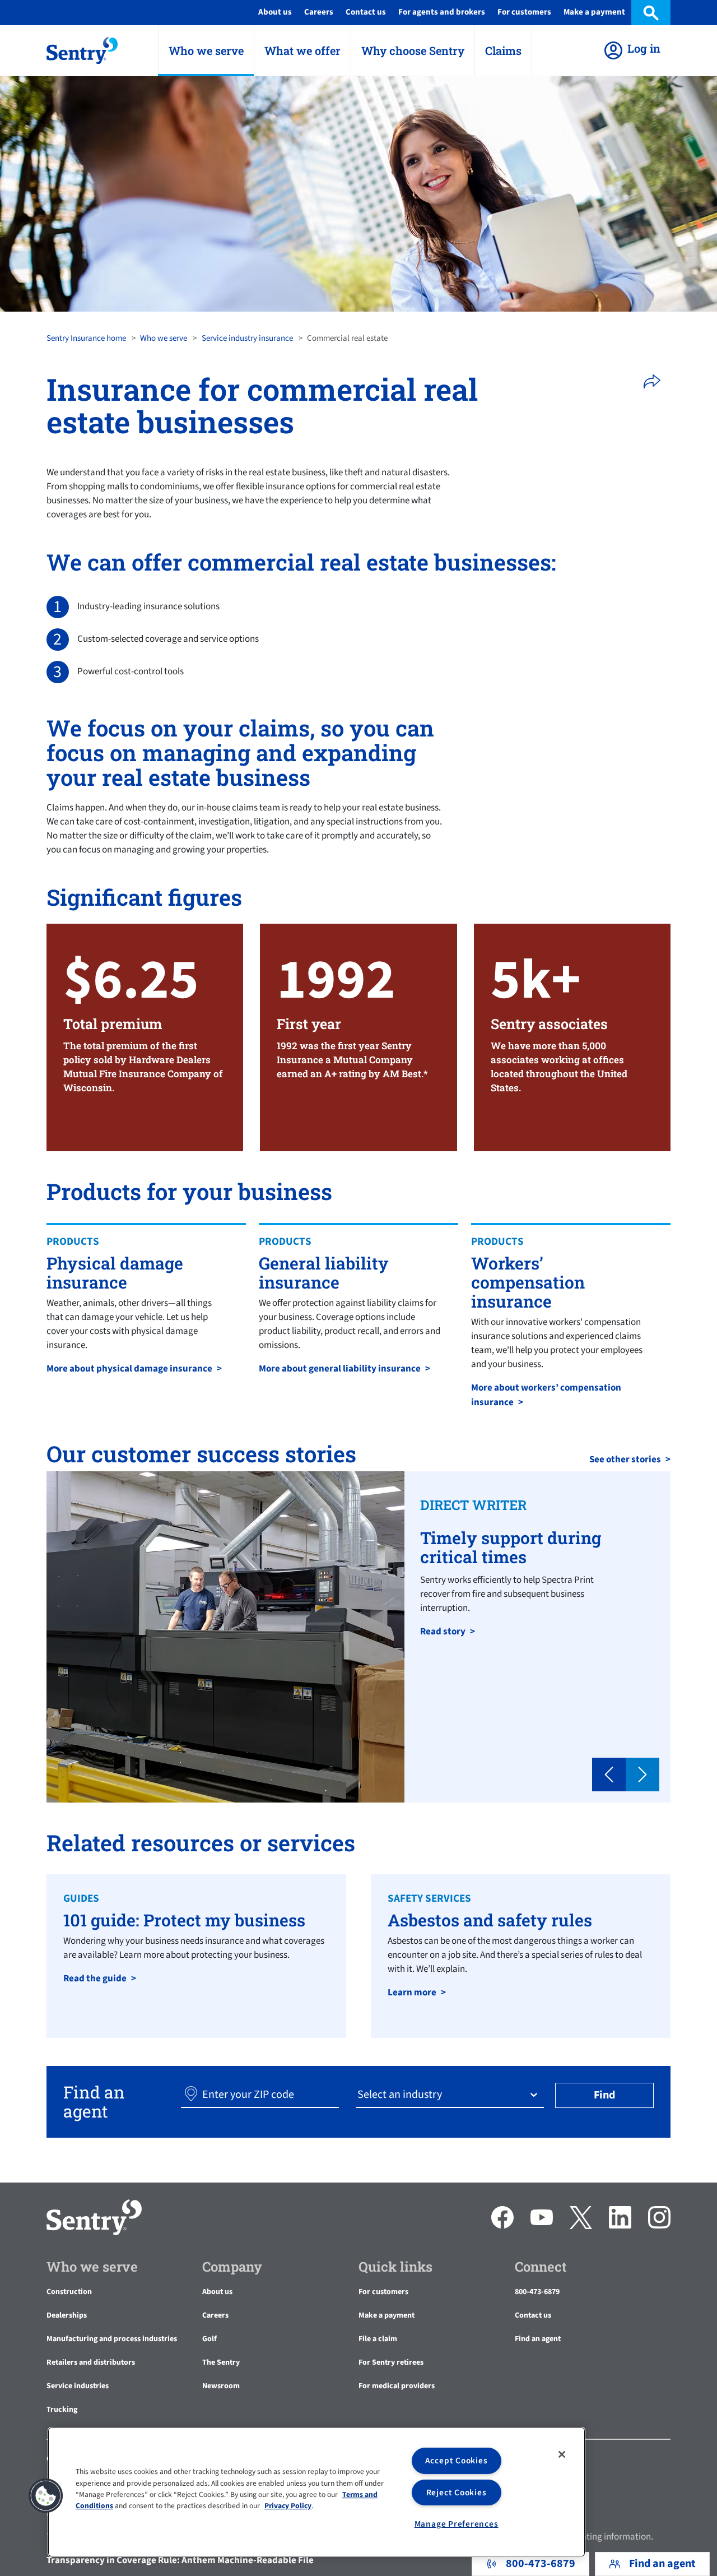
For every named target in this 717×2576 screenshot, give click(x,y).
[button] (656, 382)
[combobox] (358, 2095)
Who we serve (164, 338)
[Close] (562, 2454)
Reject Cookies (457, 2492)
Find (604, 2095)
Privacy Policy (288, 2506)
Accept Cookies (457, 2461)
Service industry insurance (247, 338)
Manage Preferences (457, 2524)
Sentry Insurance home (86, 338)
